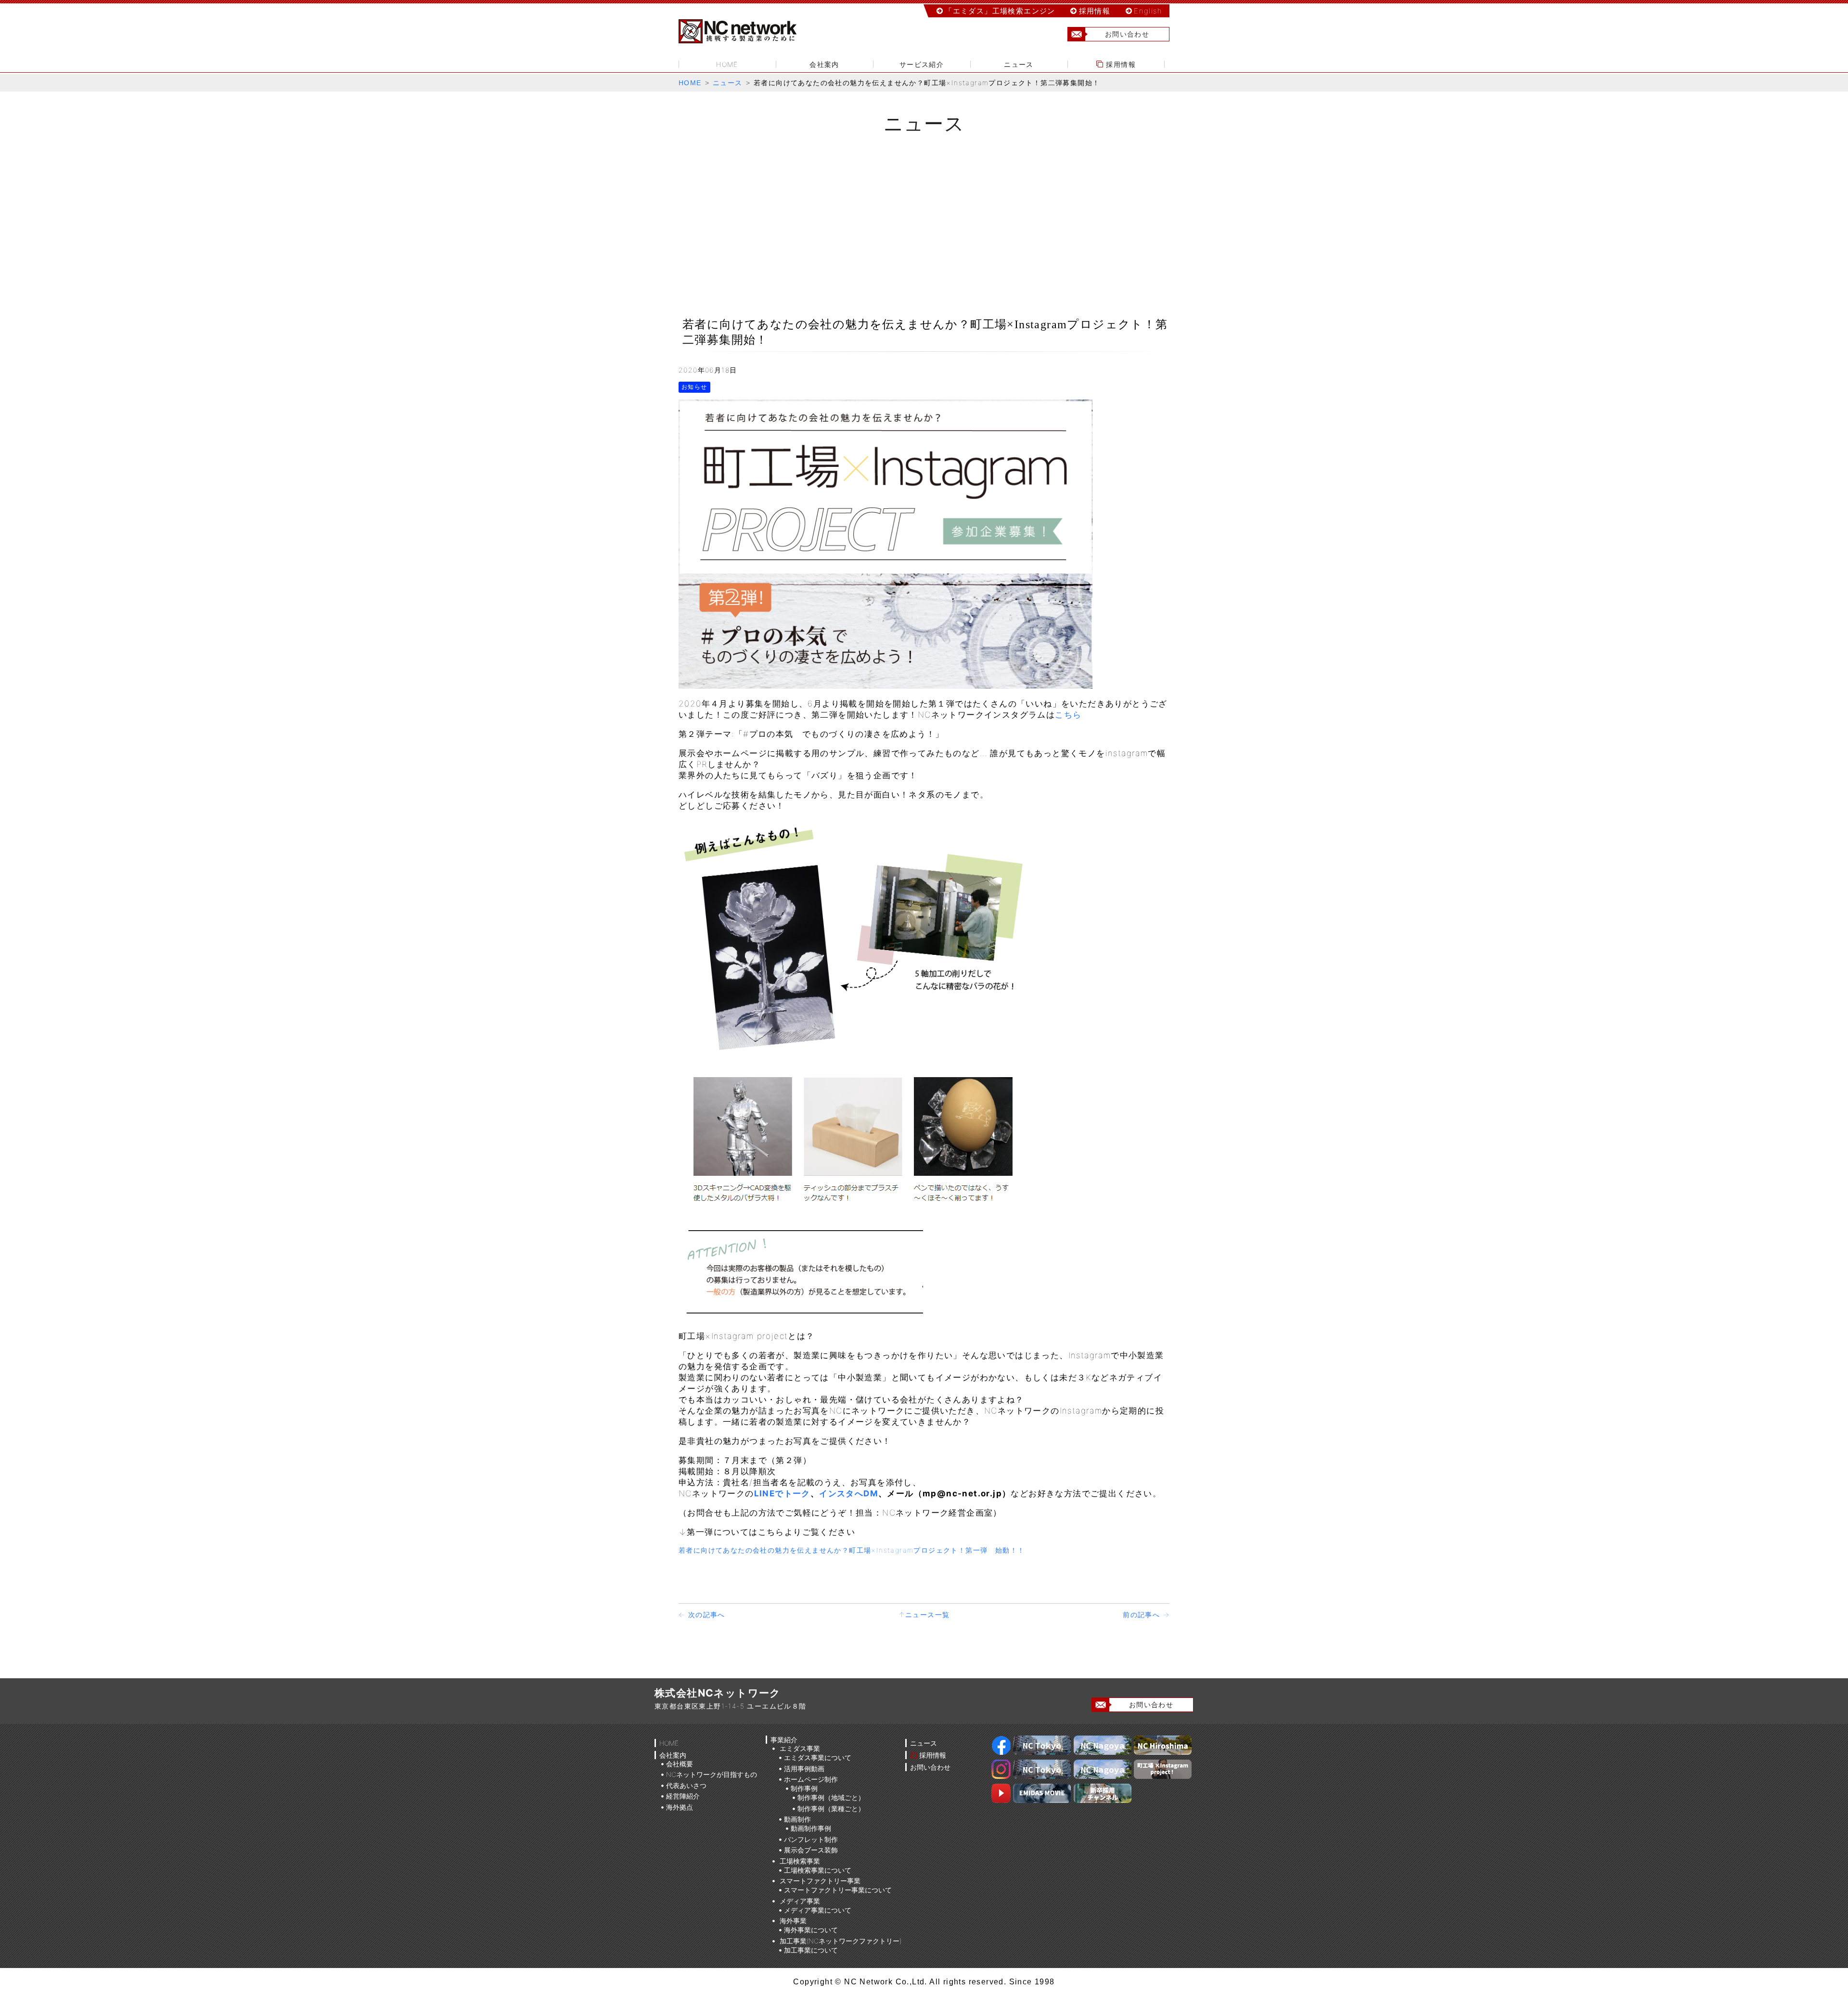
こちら (1068, 715)
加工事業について (811, 1950)
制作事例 (804, 1788)
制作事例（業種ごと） (831, 1808)
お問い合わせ (1127, 34)
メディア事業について (818, 1910)
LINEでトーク (782, 1493)
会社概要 (680, 1764)
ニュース (1019, 64)
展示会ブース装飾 (811, 1850)
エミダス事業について (818, 1757)
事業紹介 (784, 1740)
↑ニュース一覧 (924, 1614)
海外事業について (811, 1930)
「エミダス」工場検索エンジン (1000, 11)
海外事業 (793, 1921)
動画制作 (797, 1819)
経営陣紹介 (683, 1796)
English (1148, 11)
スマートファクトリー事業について (838, 1890)
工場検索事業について (818, 1870)
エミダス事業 (800, 1748)
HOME (727, 64)
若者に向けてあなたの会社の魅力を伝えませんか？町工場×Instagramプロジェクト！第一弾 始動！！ (852, 1550)
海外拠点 (680, 1807)
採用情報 (1095, 11)
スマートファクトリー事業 (820, 1881)
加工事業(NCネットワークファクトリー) (841, 1941)
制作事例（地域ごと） (831, 1797)
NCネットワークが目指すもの (712, 1774)
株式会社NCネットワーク (746, 31)
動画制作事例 (811, 1828)
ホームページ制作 (811, 1779)
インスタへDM (849, 1493)
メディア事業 (800, 1901)
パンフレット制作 (811, 1839)
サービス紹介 (922, 64)
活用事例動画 (804, 1769)
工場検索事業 (800, 1861)
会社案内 (824, 64)
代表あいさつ (686, 1785)
